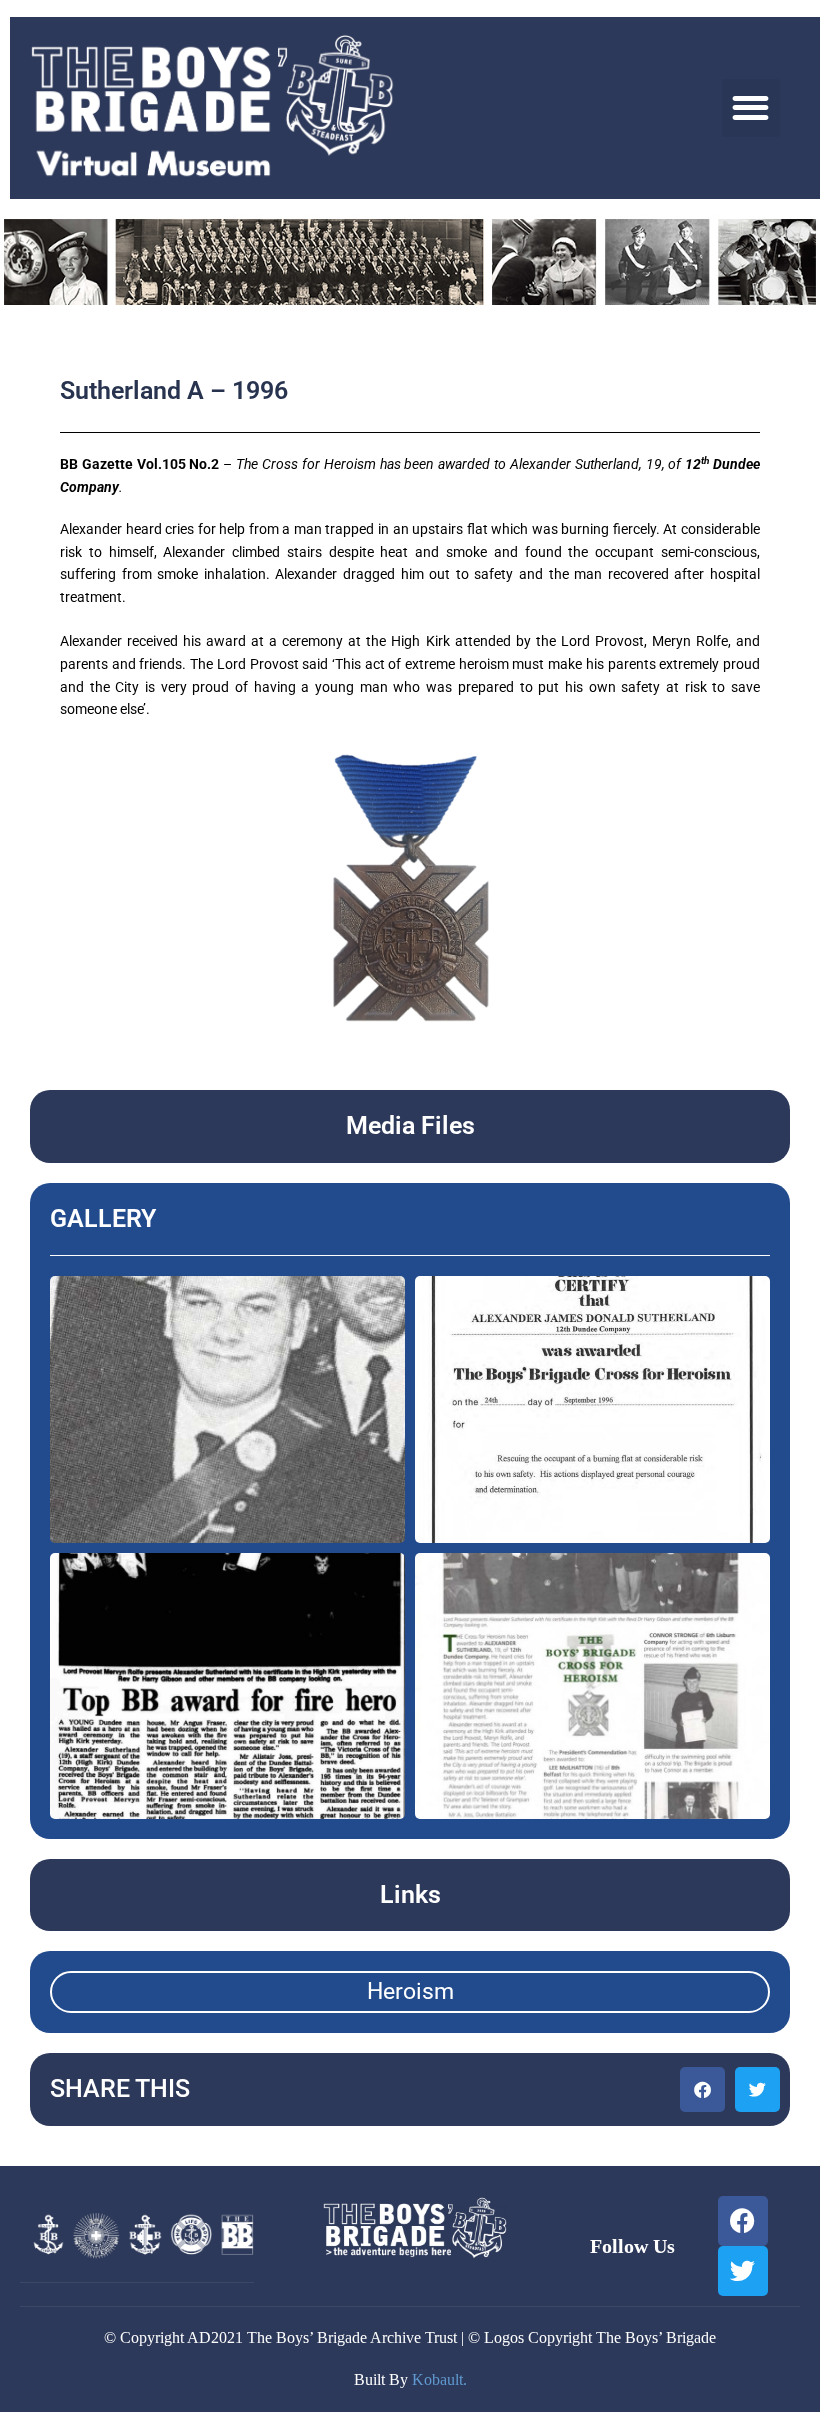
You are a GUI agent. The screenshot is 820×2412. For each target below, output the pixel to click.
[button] (751, 108)
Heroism (410, 1991)
